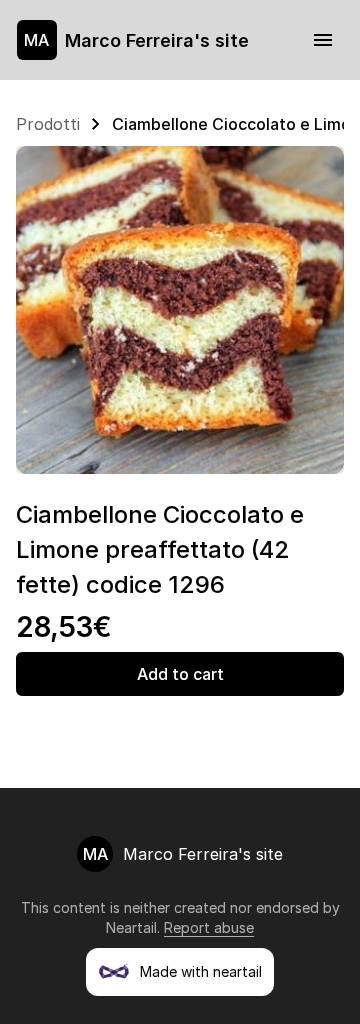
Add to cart (180, 674)
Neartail (131, 927)
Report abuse (209, 927)
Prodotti (48, 124)
